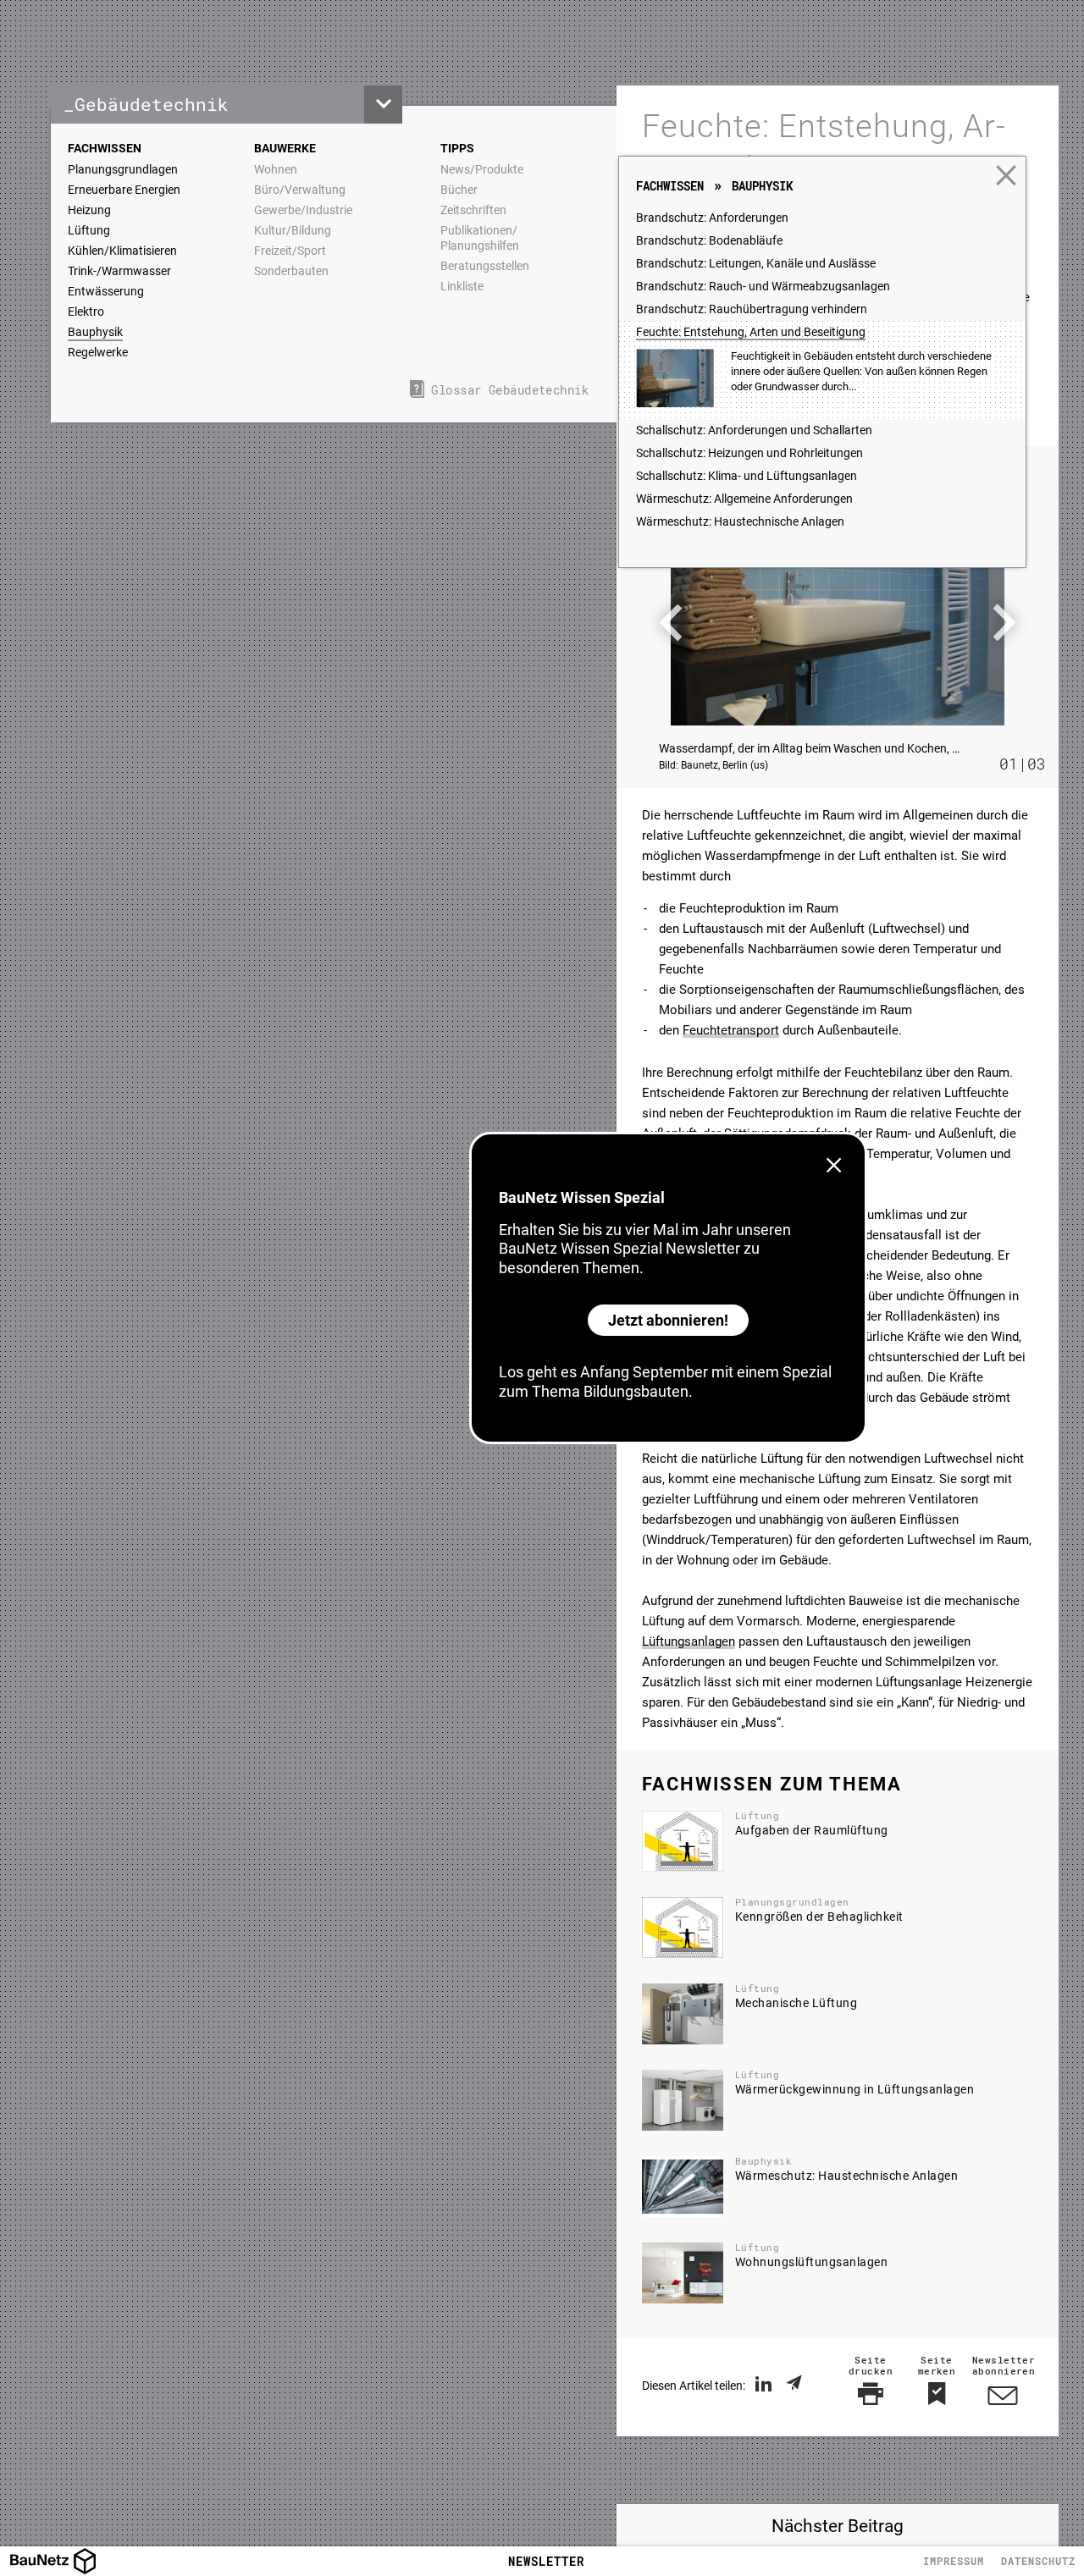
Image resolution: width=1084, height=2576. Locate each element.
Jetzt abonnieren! (668, 1320)
